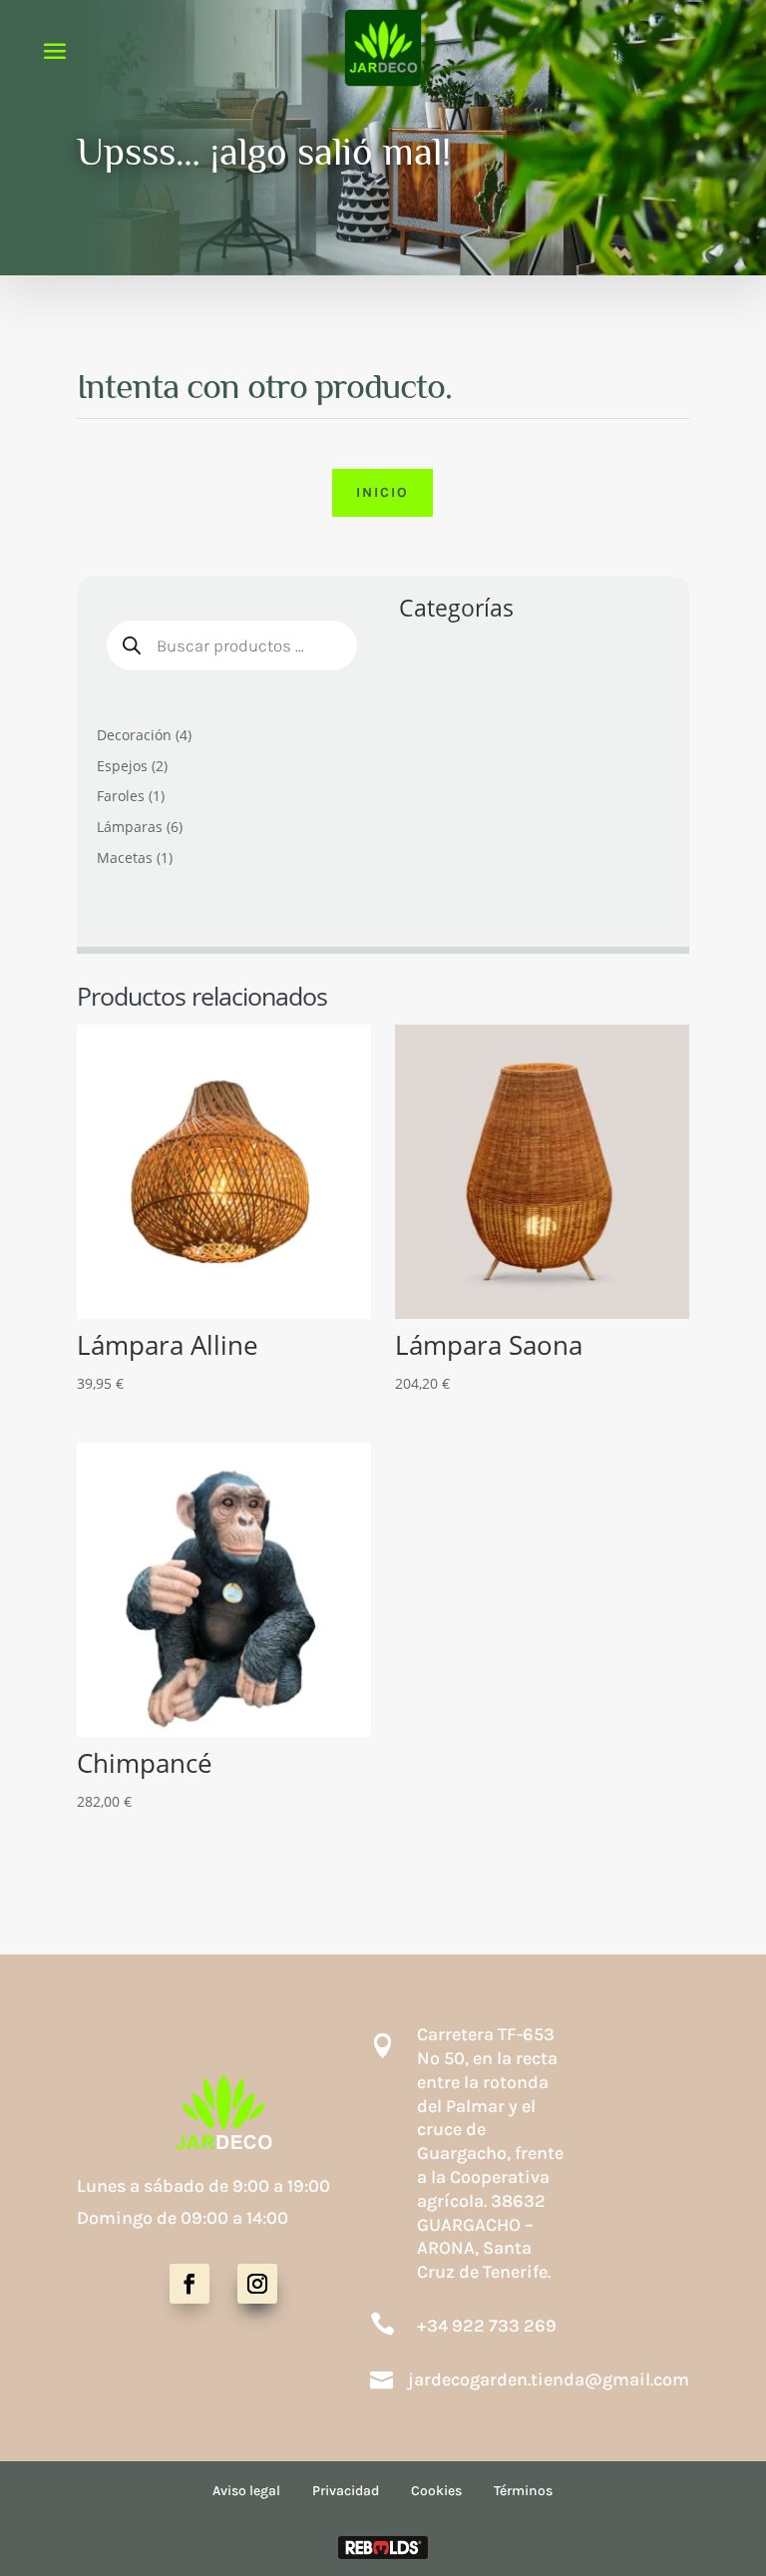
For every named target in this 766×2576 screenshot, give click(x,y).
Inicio (383, 492)
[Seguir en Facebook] (190, 2284)
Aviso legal (246, 2491)
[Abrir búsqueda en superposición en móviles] (232, 645)
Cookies (436, 2491)
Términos (523, 2491)
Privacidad (346, 2491)
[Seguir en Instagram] (257, 2284)
